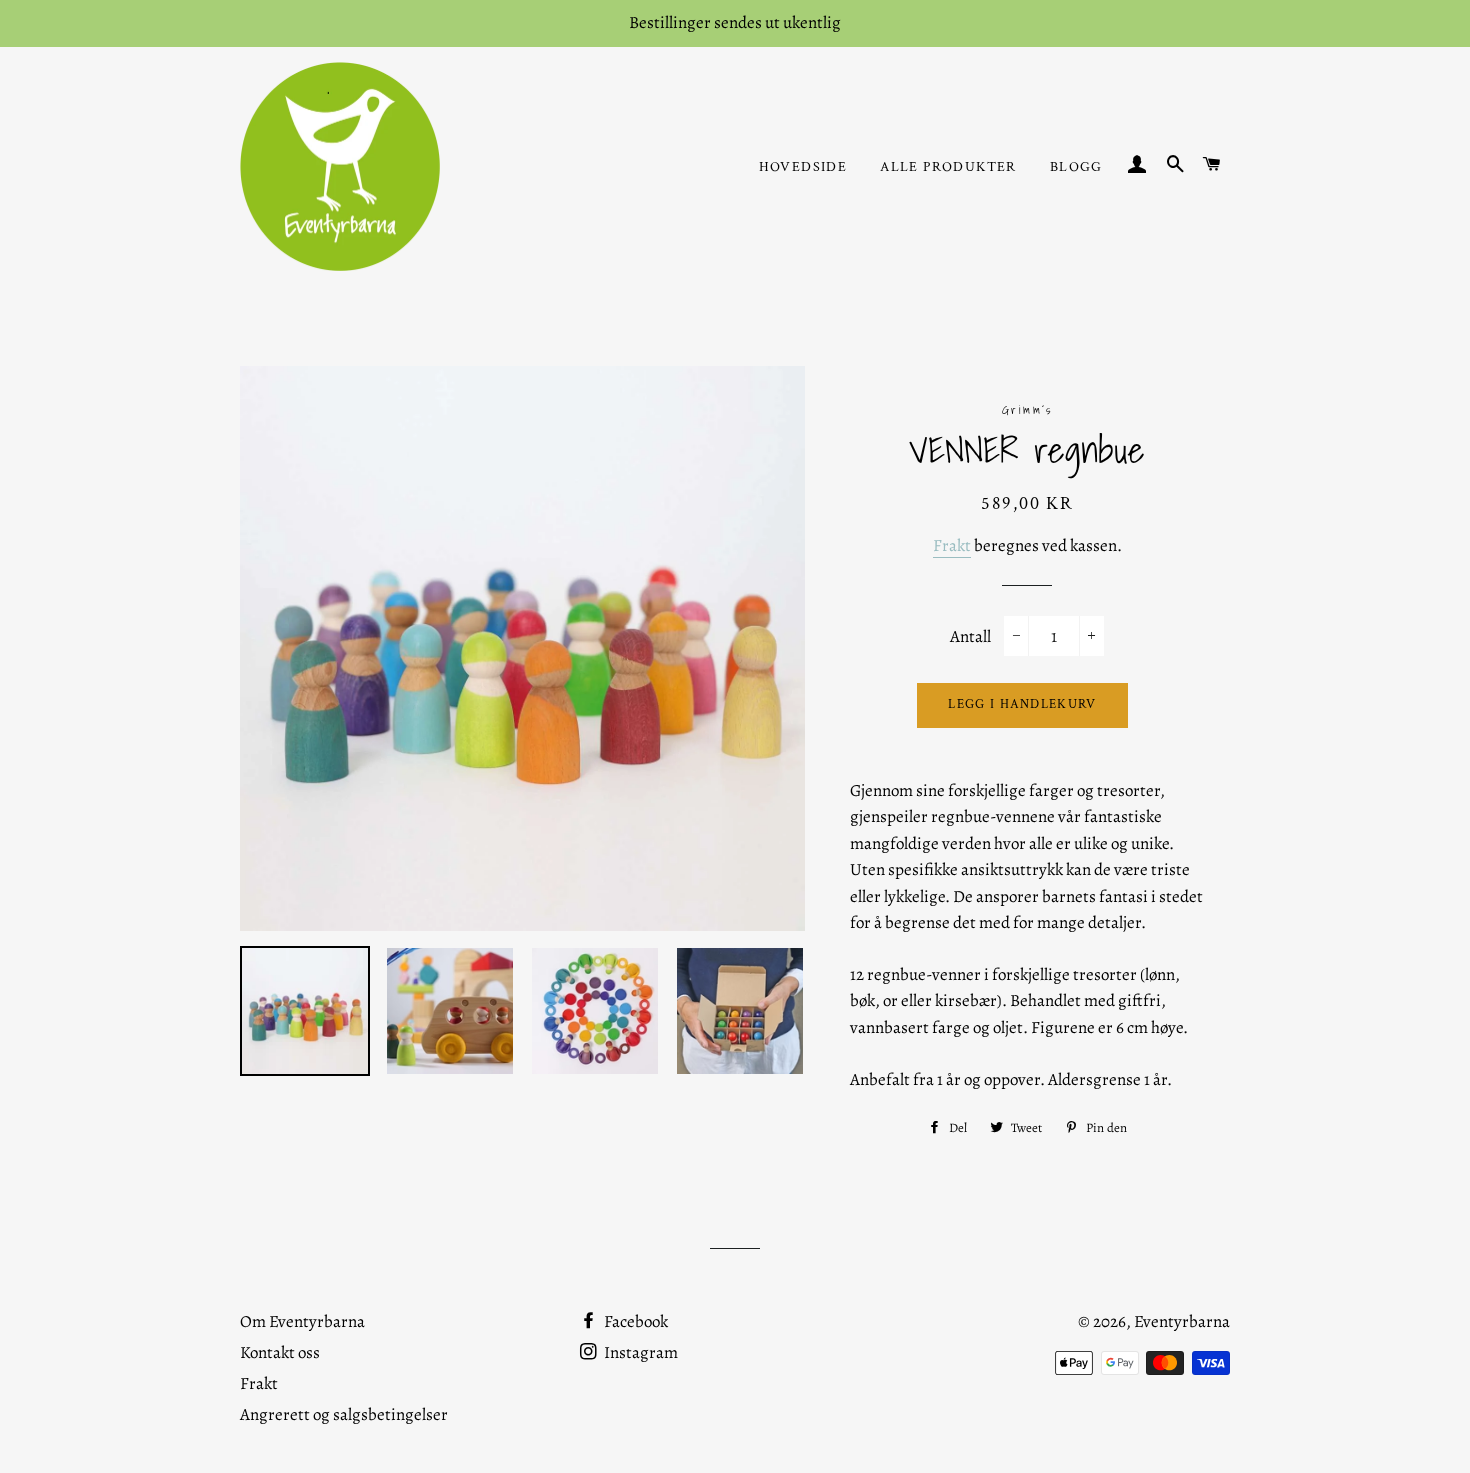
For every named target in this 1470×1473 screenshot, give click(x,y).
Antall (970, 636)
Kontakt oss (280, 1352)
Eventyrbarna (1182, 1321)
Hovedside (803, 167)
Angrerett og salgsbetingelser (344, 1414)
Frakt (952, 545)
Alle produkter (948, 167)
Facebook (634, 1321)
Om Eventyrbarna (302, 1321)
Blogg (1076, 167)
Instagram (639, 1352)
